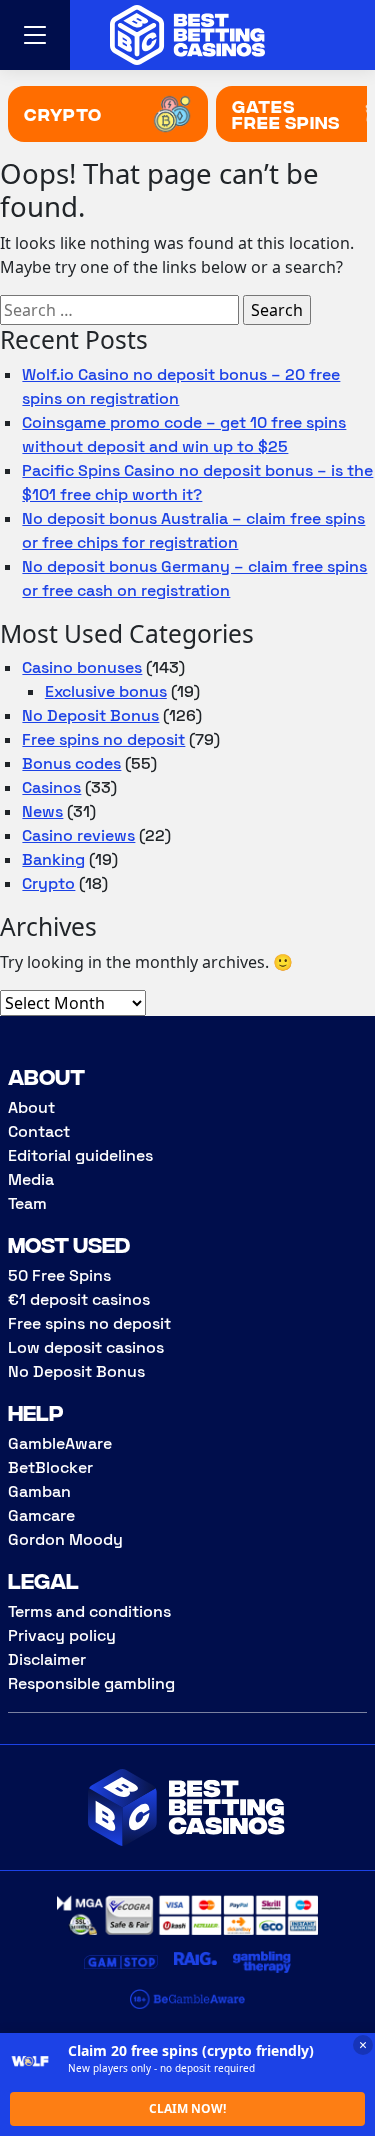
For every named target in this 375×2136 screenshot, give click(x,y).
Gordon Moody (65, 1539)
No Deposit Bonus (90, 715)
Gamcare (41, 1515)
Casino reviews (78, 835)
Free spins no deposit (103, 739)
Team (27, 1203)
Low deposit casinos (86, 1347)
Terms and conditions (89, 1611)
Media (31, 1179)
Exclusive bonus (106, 691)
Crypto (48, 883)
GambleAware (60, 1443)
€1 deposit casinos (79, 1299)
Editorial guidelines (80, 1155)
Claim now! (187, 2108)
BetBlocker (50, 1467)
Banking (53, 859)
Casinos (51, 787)
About (31, 1107)
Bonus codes (71, 763)
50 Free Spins (59, 1275)
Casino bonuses (82, 667)
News (42, 811)
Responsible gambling (91, 1683)
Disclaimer (47, 1659)
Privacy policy (62, 1635)
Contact (39, 1131)
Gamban (39, 1491)
